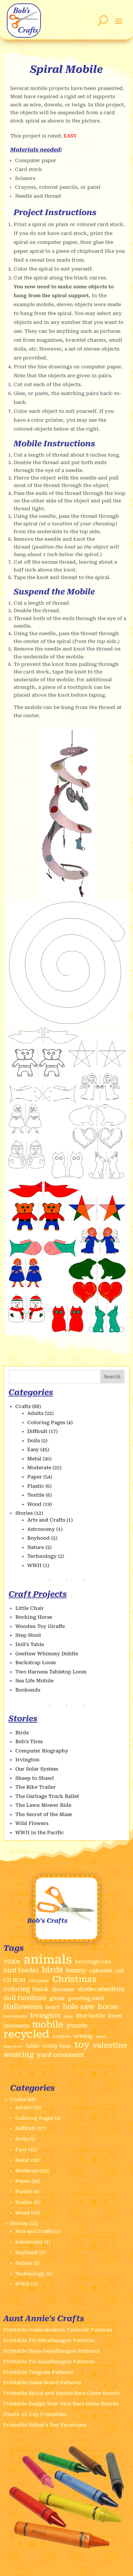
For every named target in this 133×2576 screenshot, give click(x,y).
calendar (101, 1971)
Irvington (27, 1760)
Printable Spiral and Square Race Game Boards (62, 2393)
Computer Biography (42, 1751)
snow (101, 2036)
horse (108, 2007)
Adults (35, 1413)
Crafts (23, 1406)
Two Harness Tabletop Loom (51, 1672)
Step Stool (28, 1635)
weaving (19, 2055)
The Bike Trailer (36, 1787)
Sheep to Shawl (35, 1778)
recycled (26, 2034)
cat (120, 1971)
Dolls (34, 1441)
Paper (35, 1477)
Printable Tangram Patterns (38, 2372)
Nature (36, 1547)
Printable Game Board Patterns (42, 2382)
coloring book (26, 1989)
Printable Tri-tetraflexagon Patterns (49, 2340)
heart (53, 2007)
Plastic (36, 1486)
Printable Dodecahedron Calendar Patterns (58, 2330)
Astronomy (41, 1529)
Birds (22, 1733)
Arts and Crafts (46, 1520)
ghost (57, 1998)
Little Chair (30, 1608)
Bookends (28, 1690)
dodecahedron (101, 1989)
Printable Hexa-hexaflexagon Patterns (51, 2351)
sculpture (62, 2036)
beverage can (93, 1962)
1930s (12, 1961)
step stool (13, 2046)
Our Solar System (37, 1769)
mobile (48, 2025)
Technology (42, 1556)
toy (82, 2045)
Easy (33, 1449)
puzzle (77, 2025)
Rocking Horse (34, 1617)
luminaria (16, 2026)
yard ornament (61, 2055)
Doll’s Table (30, 1644)
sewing (83, 2036)
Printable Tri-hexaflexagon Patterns (49, 2362)
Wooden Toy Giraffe (40, 1626)
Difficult (37, 1431)
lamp (68, 2016)
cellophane (39, 1981)
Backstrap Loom (36, 1662)
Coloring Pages (46, 1422)
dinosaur (63, 1989)
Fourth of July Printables (35, 2414)
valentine (110, 2045)
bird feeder (21, 1970)
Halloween (23, 2007)
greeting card (86, 1998)
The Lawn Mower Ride (43, 1805)
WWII (34, 1565)
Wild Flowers (32, 1823)
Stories (24, 1513)
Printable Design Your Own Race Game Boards (61, 2404)
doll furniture (25, 1998)
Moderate (39, 1468)
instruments (15, 2016)
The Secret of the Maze (44, 1814)
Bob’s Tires (29, 1742)
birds (52, 1970)
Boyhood (39, 1538)
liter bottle (91, 2016)
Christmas (74, 1979)
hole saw (79, 2007)
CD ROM (14, 1980)
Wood (34, 1504)
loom (115, 2016)
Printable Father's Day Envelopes (45, 2425)
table (32, 2046)
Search (112, 1377)
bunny (76, 1970)
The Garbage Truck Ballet (47, 1796)
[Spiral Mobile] (67, 898)
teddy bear (57, 2046)
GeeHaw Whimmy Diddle (47, 1654)
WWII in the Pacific (40, 1832)
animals (48, 1960)
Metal (34, 1459)
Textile (36, 1495)
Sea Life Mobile (34, 1681)
